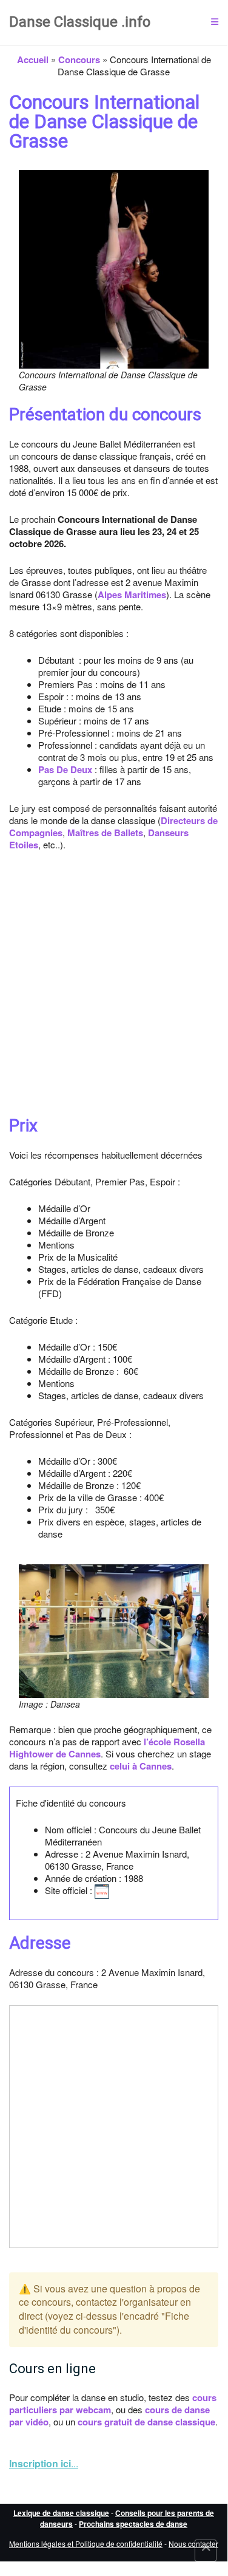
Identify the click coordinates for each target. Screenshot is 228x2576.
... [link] (44, 2463)
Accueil (33, 60)
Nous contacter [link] (193, 2544)
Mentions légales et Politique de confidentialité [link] (86, 2544)
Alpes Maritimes (132, 595)
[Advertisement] (114, 984)
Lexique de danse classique (61, 2513)
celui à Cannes (141, 1766)
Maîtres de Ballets (105, 833)
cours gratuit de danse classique (146, 2422)
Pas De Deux (65, 769)
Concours (79, 60)
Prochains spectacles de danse (133, 2524)
